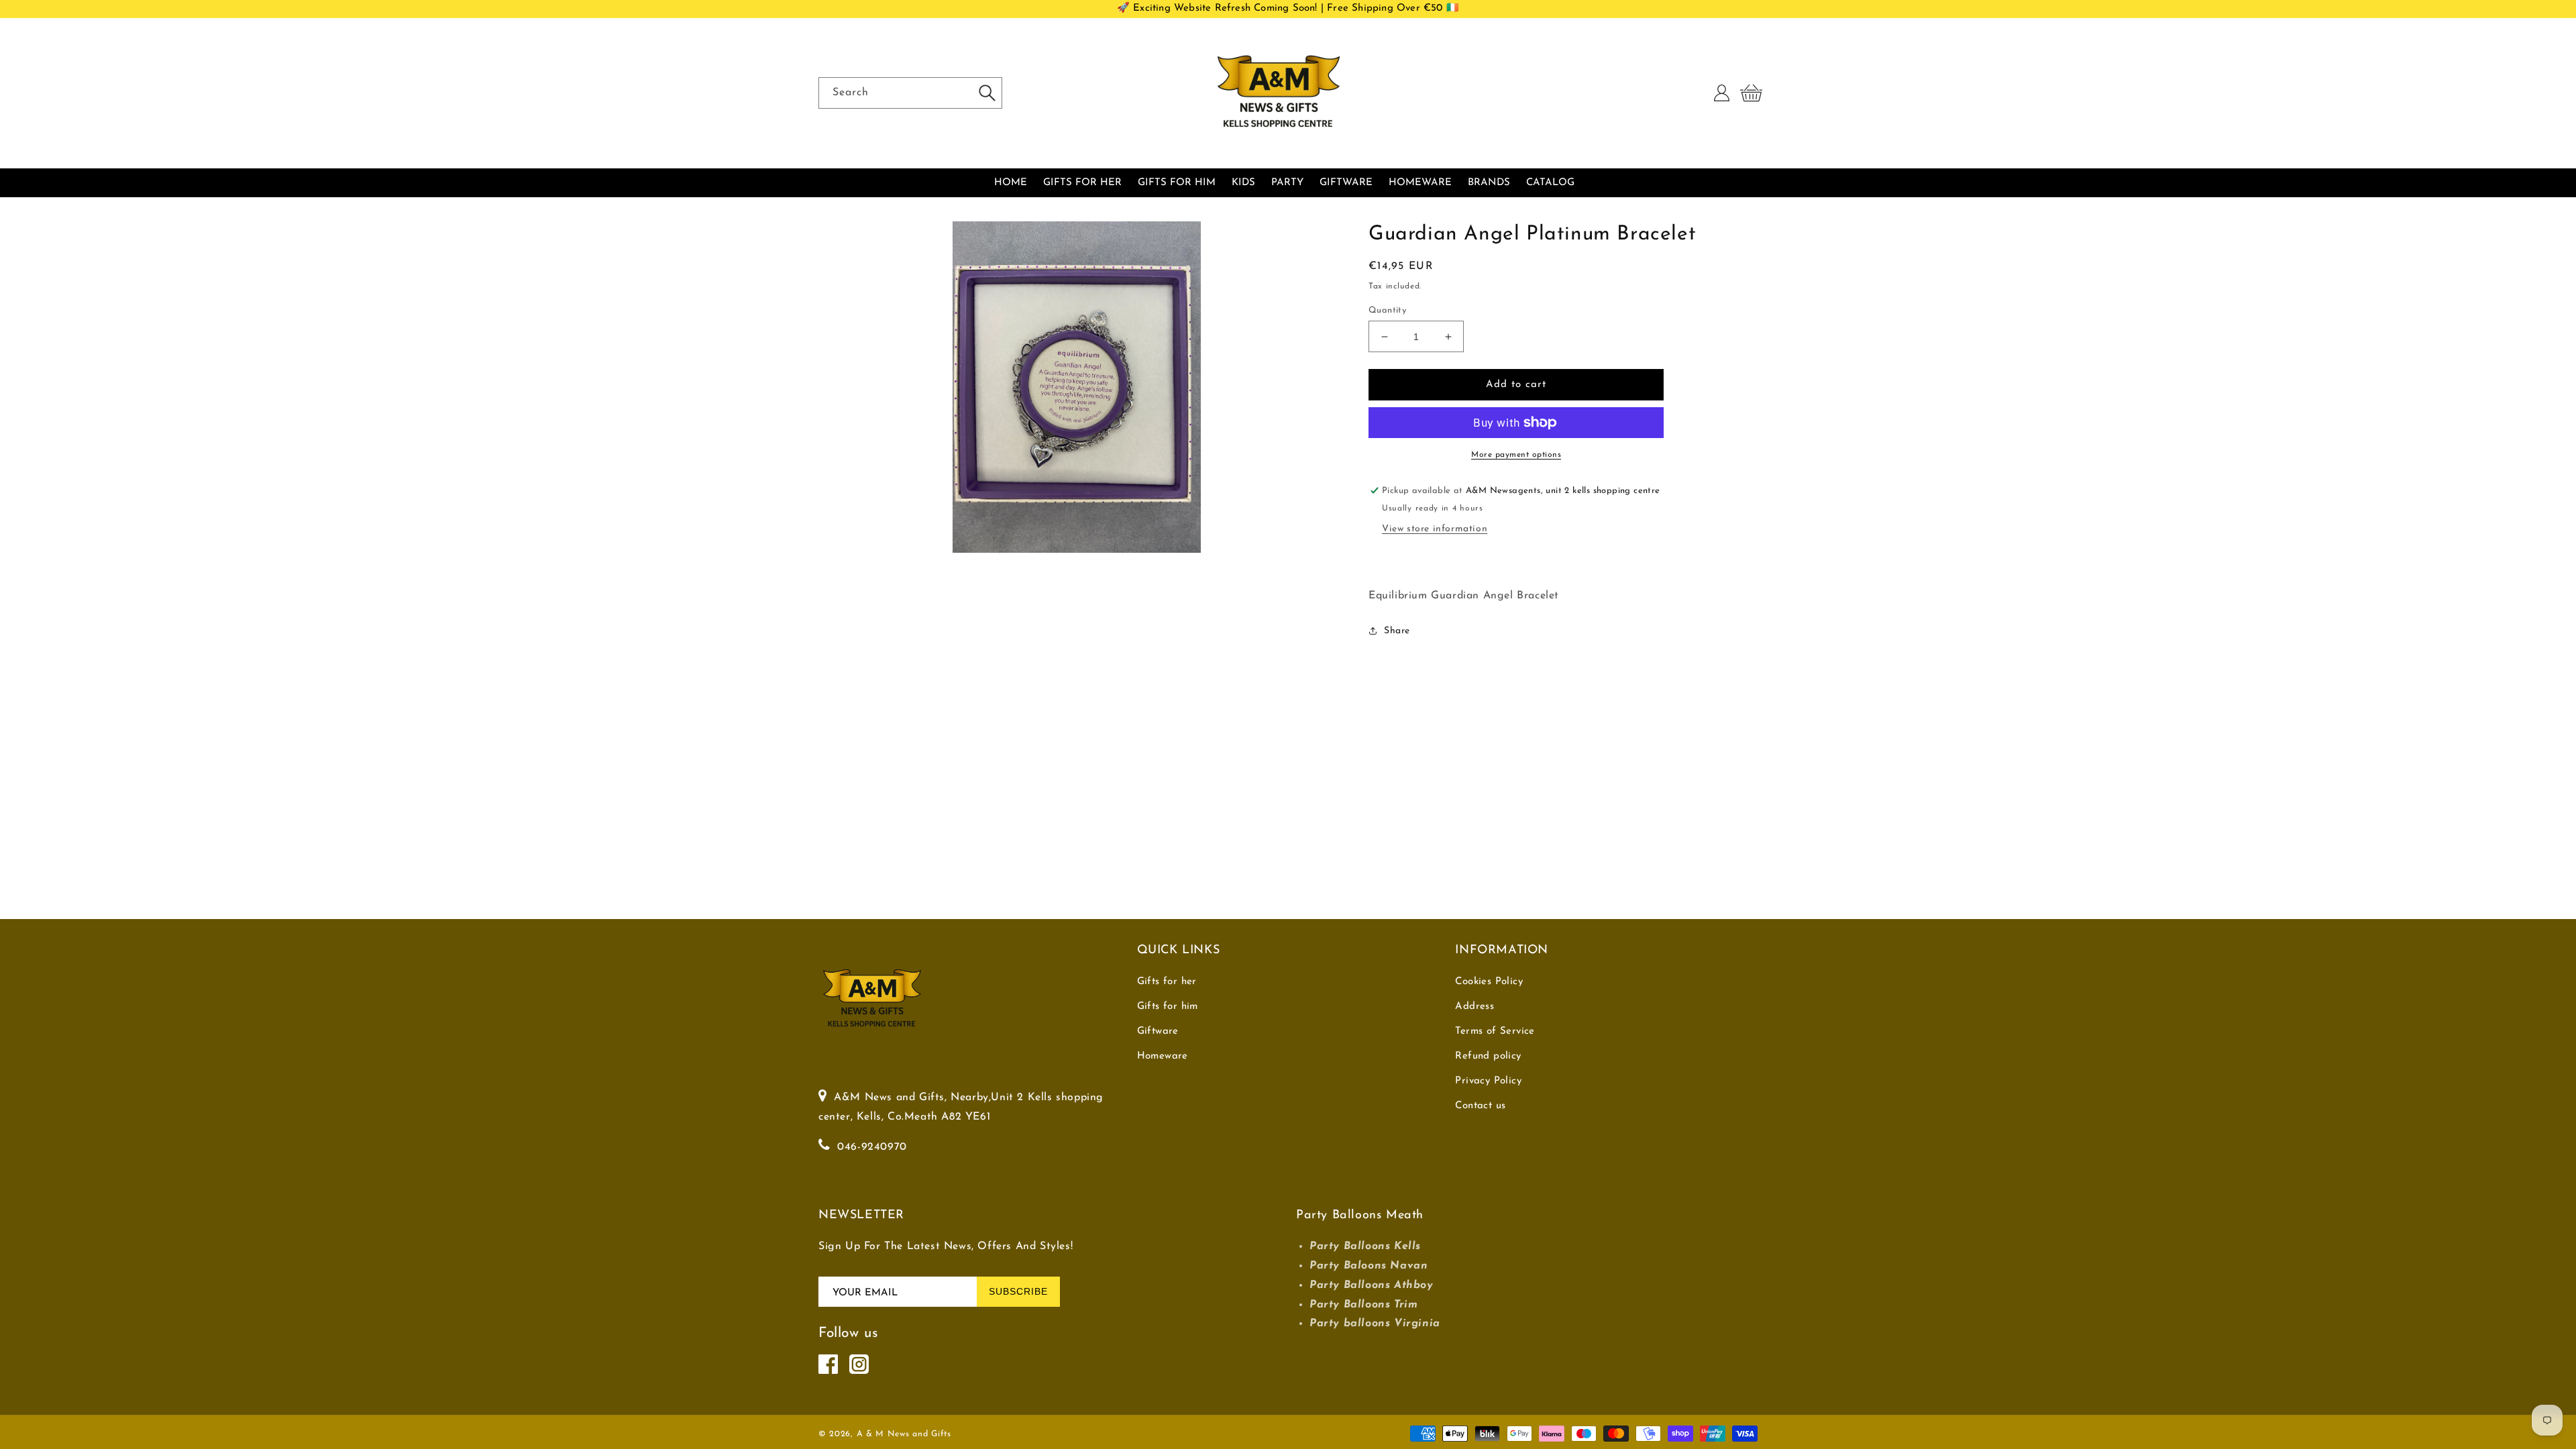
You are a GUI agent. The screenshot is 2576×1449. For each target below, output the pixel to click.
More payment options (1516, 455)
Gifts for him (1168, 1007)
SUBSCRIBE (1018, 1291)
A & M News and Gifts (904, 1434)
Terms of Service (1495, 1031)
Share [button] (1397, 631)
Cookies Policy (1489, 982)
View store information (1435, 529)
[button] (1751, 93)
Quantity (1387, 310)
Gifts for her (1167, 982)
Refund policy (1488, 1056)
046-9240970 (872, 1147)
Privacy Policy (1488, 1081)
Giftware (1158, 1031)
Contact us (1480, 1106)
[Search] (987, 93)
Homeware (1163, 1056)
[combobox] (910, 93)
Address (1474, 1007)
